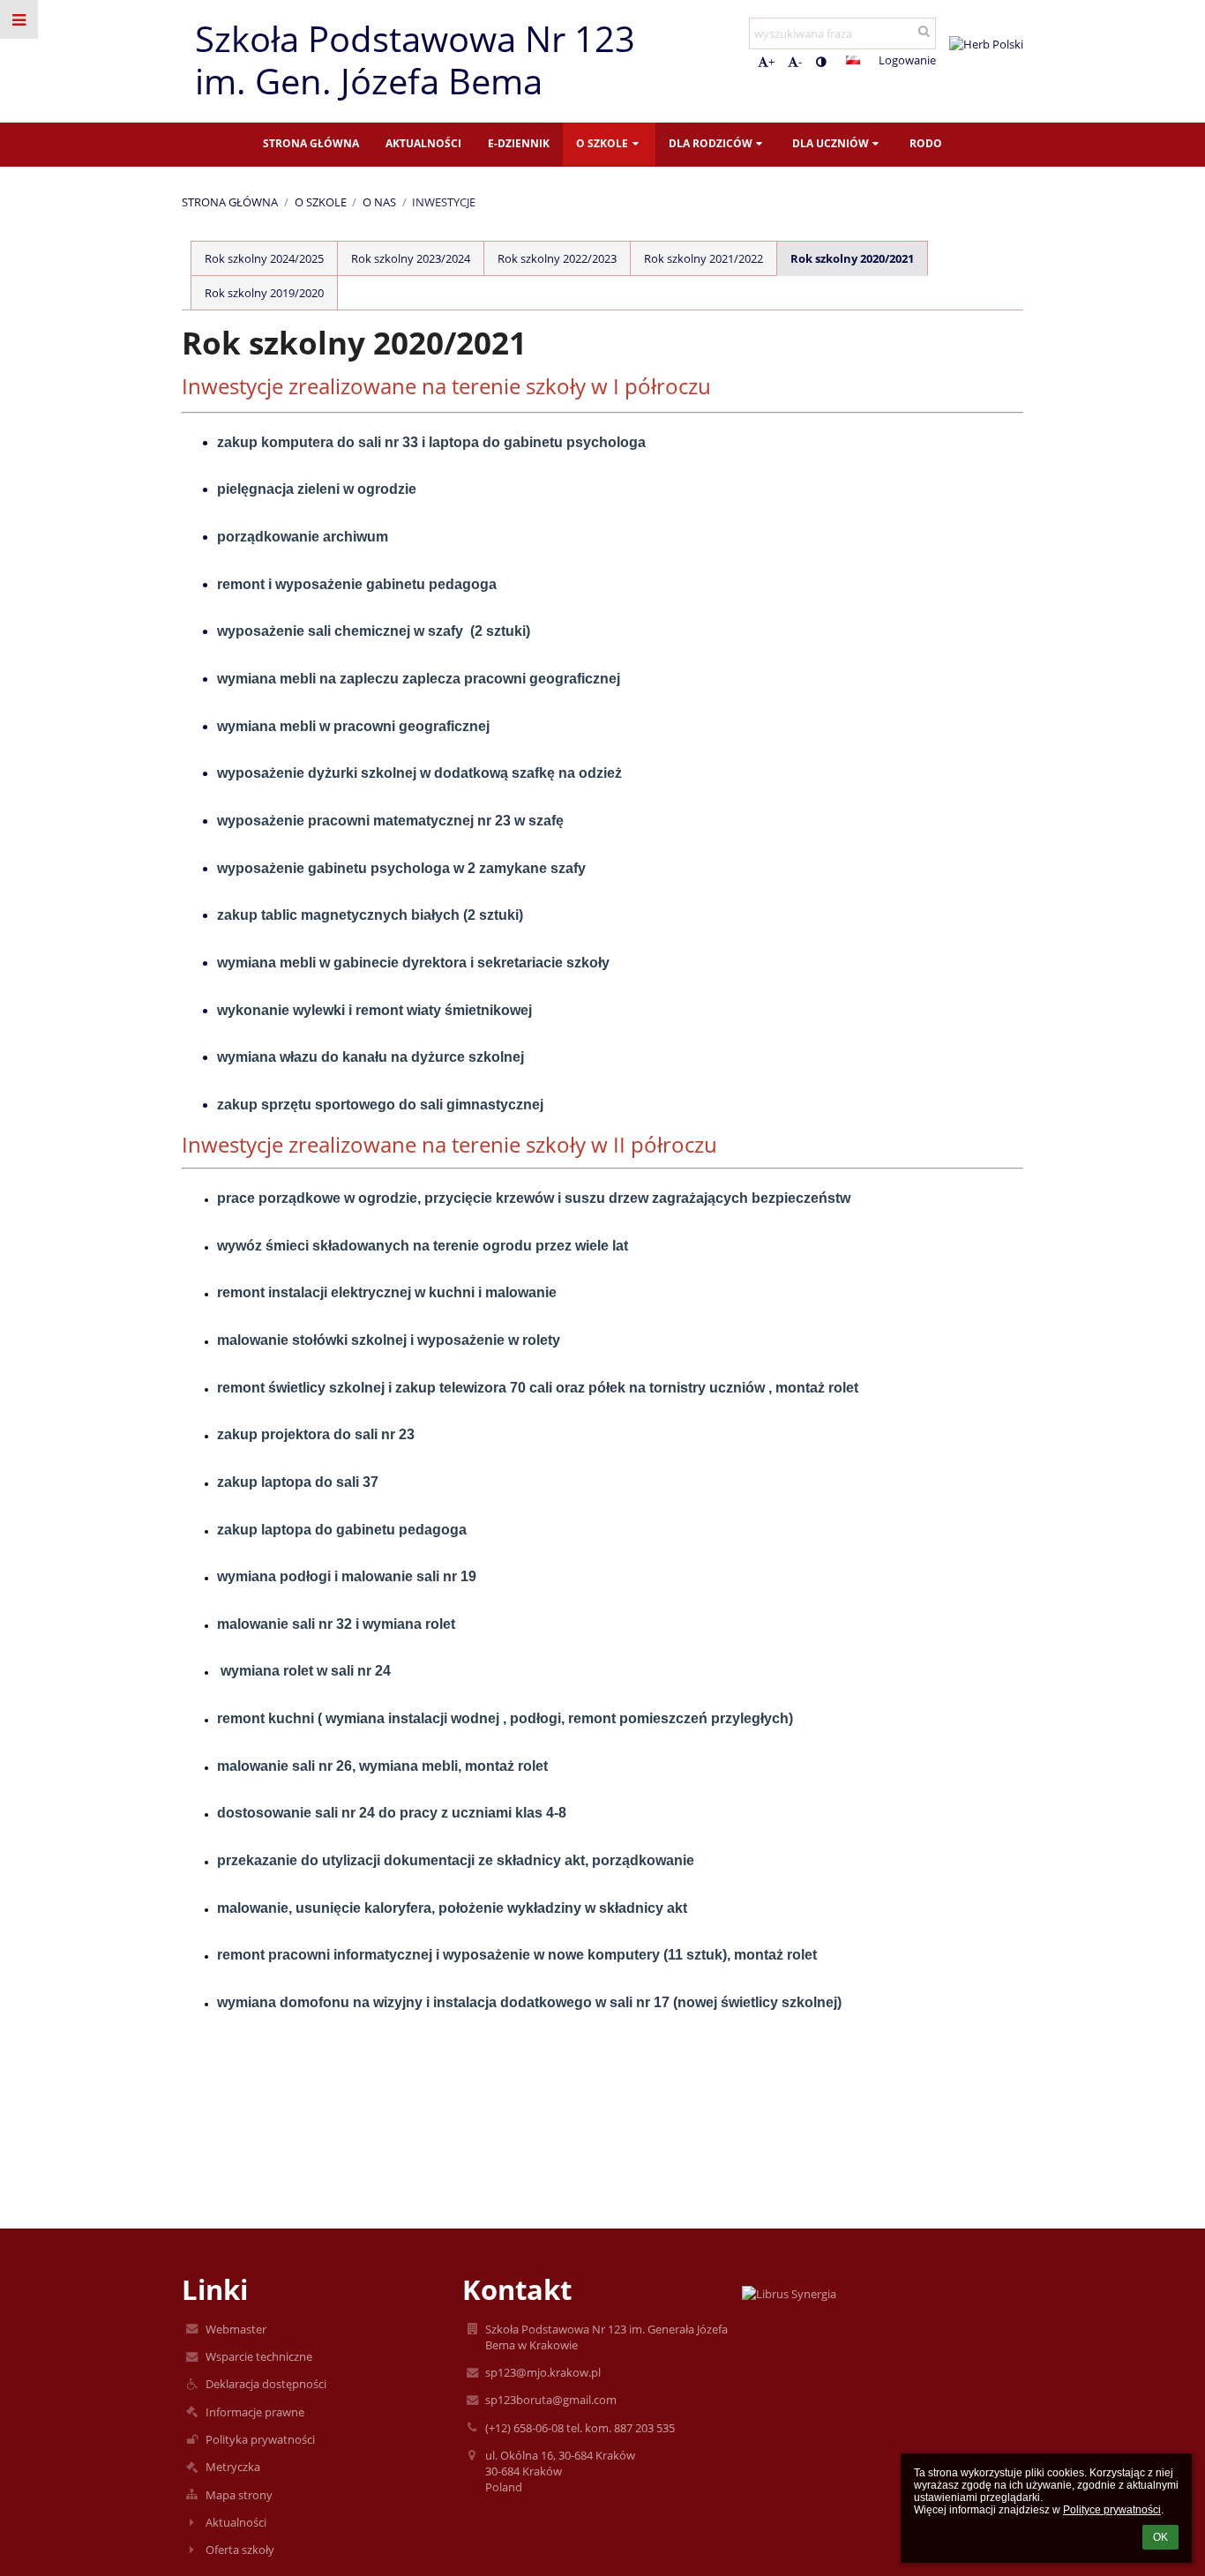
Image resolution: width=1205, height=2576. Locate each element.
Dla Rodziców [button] (711, 143)
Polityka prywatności (260, 2439)
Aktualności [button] (423, 143)
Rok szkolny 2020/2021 (852, 258)
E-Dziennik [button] (519, 143)
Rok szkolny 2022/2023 (557, 258)
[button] (821, 62)
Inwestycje (444, 202)
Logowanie (907, 60)
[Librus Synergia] (882, 2294)
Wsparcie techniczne (259, 2356)
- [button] (800, 62)
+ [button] (771, 62)
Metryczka (233, 2467)
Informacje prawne (255, 2412)
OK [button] (1160, 2537)
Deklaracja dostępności (266, 2384)
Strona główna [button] (311, 143)
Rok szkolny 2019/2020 (264, 293)
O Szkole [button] (602, 143)
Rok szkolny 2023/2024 (411, 258)
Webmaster (236, 2329)
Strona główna (230, 202)
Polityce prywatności (1112, 2510)
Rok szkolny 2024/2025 (264, 258)
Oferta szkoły (240, 2550)
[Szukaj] (924, 31)
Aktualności (236, 2522)
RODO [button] (926, 143)
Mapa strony (239, 2495)
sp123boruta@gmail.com (551, 2400)
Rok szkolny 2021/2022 (704, 258)
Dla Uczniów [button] (831, 143)
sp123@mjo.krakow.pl (543, 2372)
